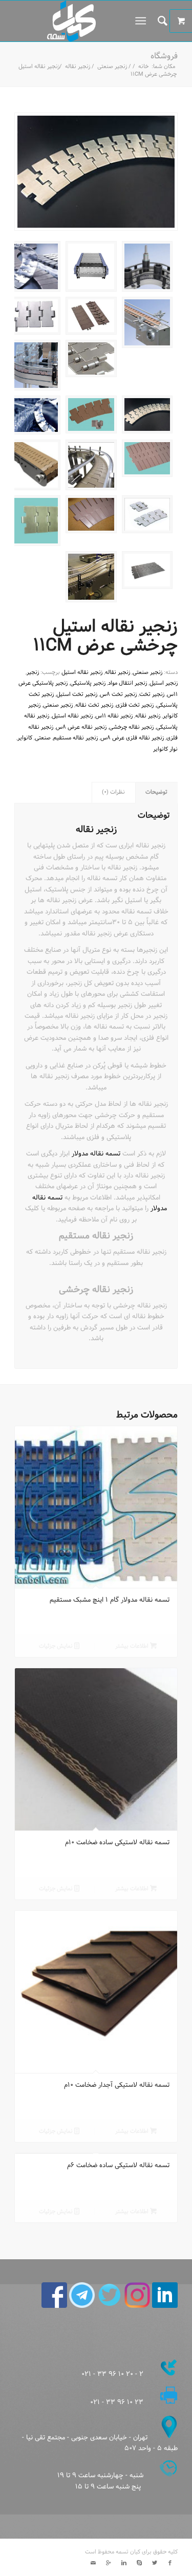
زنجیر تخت (152, 694)
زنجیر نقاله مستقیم (76, 738)
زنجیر (33, 672)
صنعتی (43, 738)
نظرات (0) (113, 792)
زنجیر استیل (164, 683)
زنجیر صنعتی (112, 67)
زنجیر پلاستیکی (88, 683)
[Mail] (93, 2563)
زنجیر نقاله (78, 67)
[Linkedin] (124, 2563)
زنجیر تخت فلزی (135, 705)
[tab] (157, 792)
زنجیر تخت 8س (118, 694)
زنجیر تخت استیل (77, 694)
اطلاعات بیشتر (133, 1646)
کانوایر (25, 738)
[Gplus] (109, 2563)
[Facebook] (170, 2563)
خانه (143, 67)
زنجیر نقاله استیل (82, 672)
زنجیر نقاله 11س (114, 716)
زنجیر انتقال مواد (127, 683)
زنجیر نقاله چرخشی (131, 727)
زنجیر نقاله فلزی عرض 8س (132, 738)
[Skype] (139, 2563)
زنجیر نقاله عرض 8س (81, 727)
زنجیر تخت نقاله (94, 705)
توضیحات (156, 792)
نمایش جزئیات (57, 1646)
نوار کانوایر (165, 749)
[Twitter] (155, 2563)
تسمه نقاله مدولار (96, 1154)
